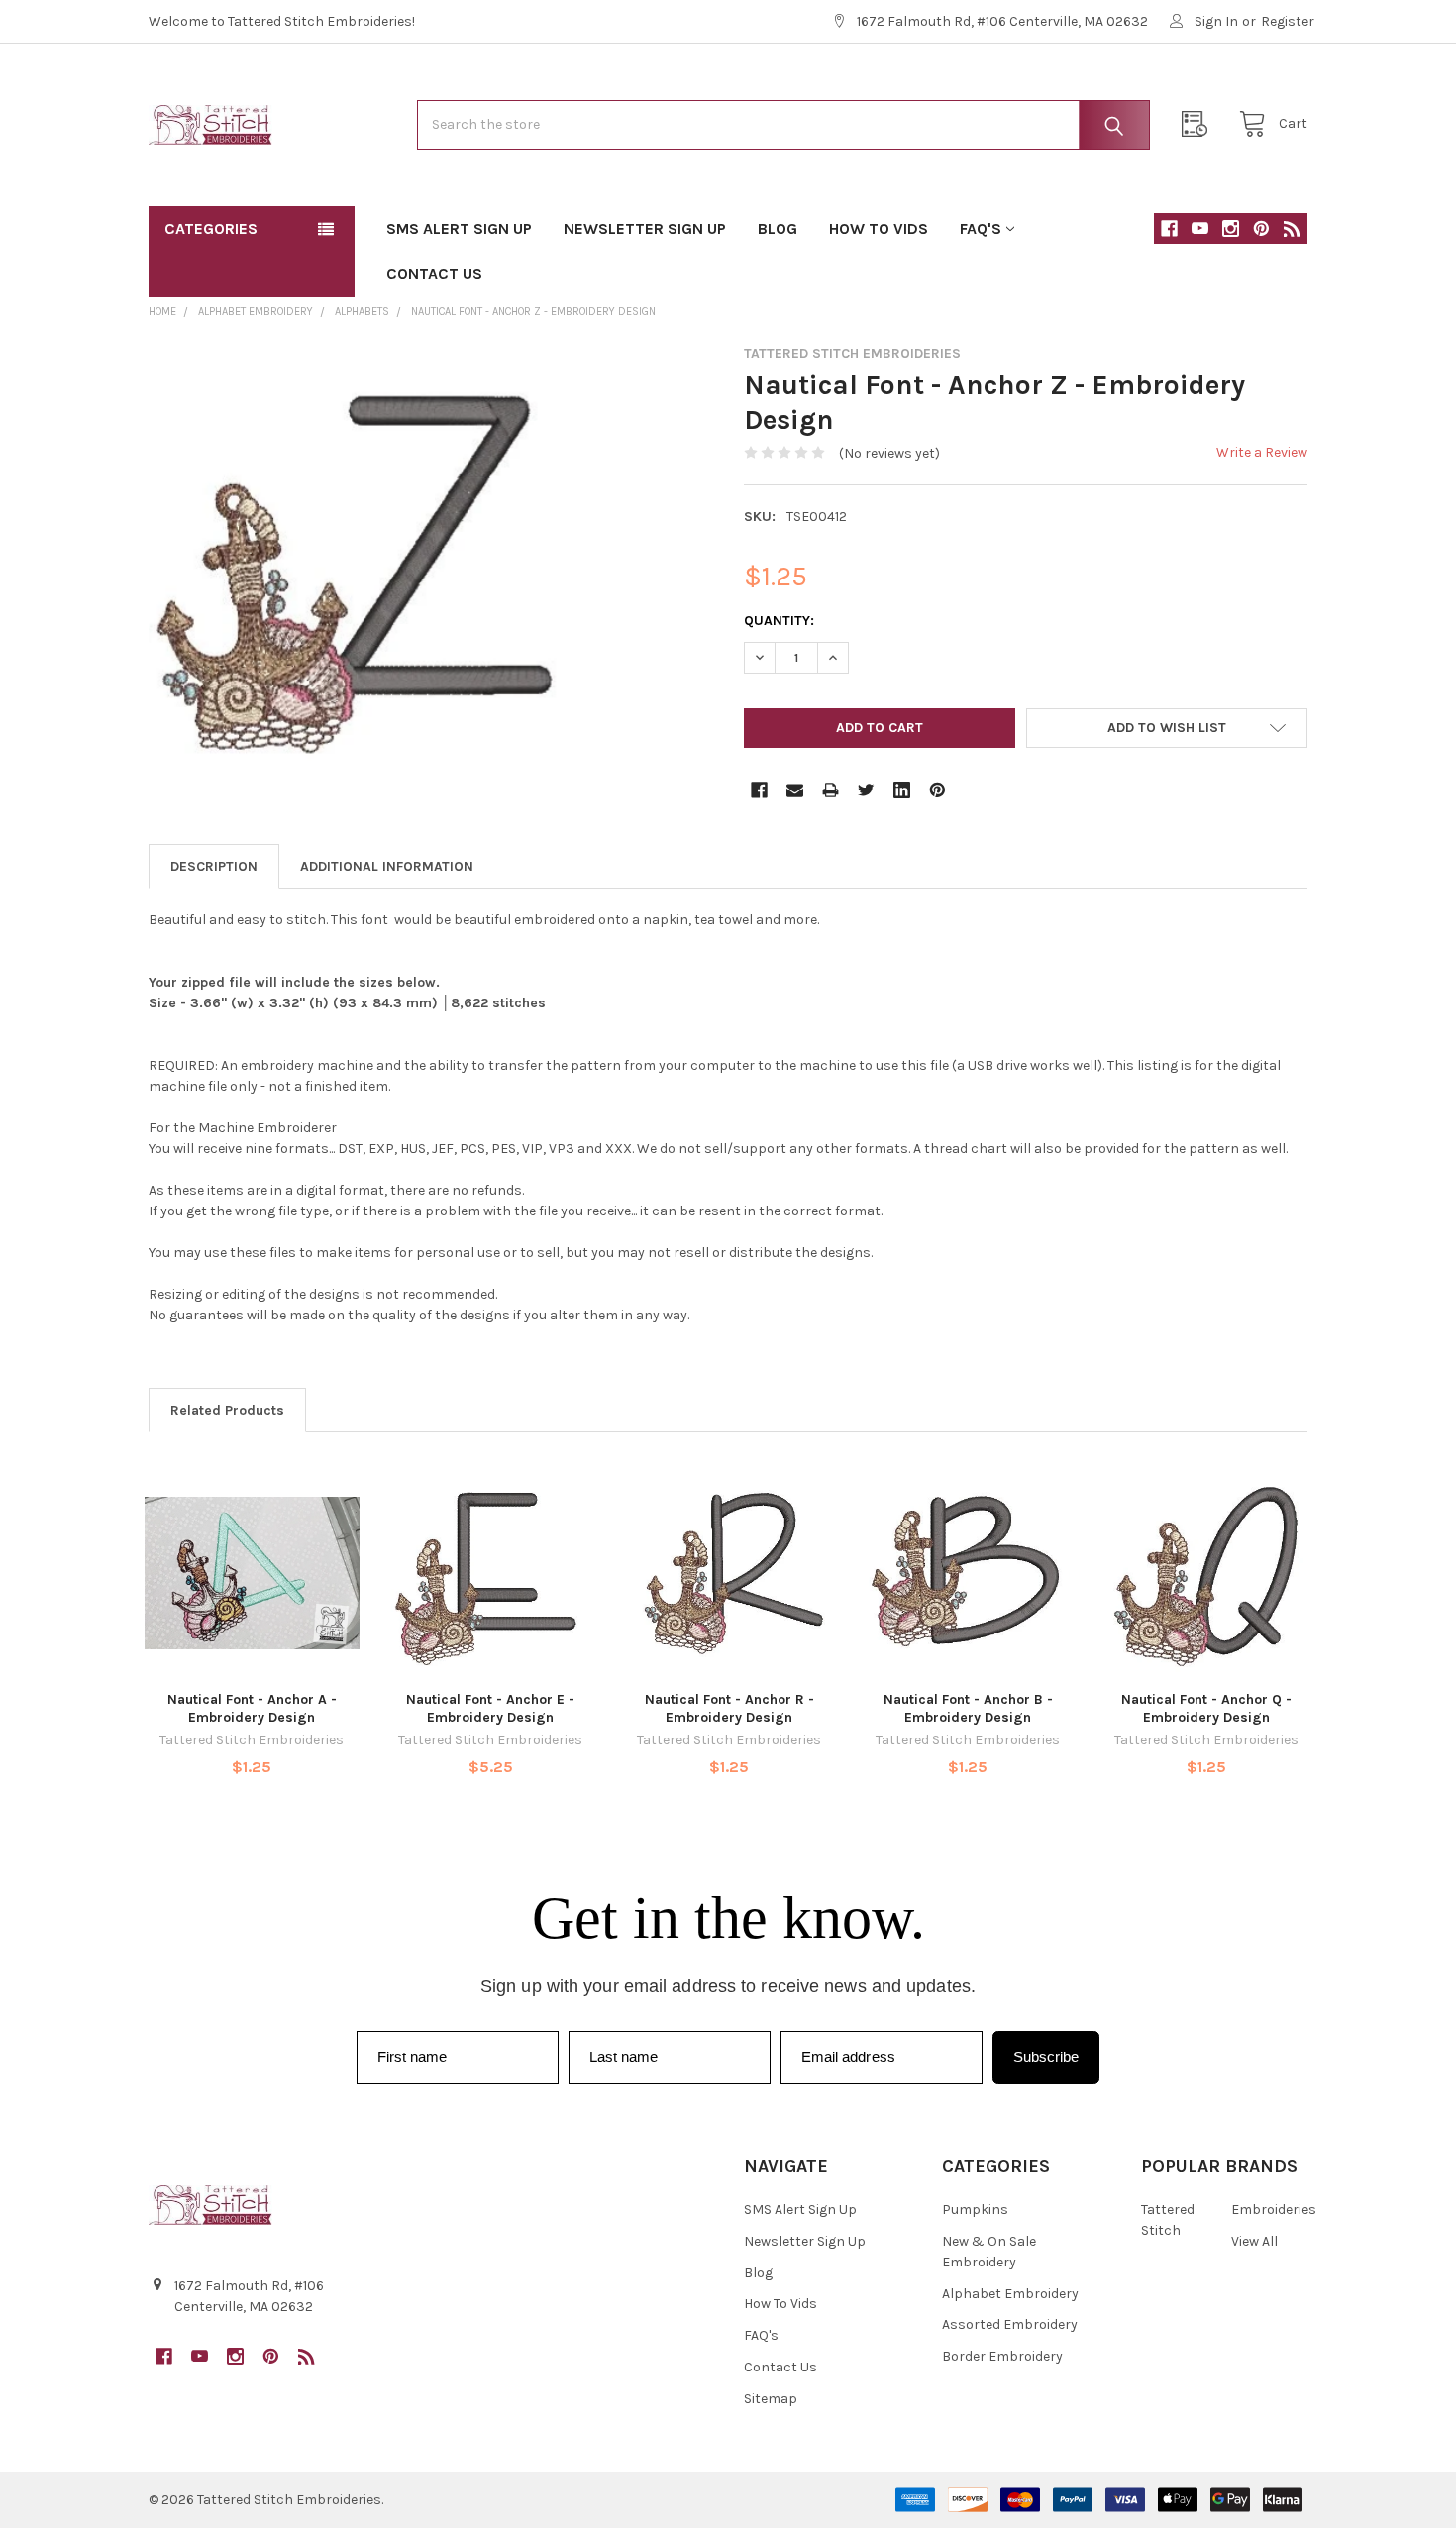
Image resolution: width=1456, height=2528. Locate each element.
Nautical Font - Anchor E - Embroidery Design (490, 1708)
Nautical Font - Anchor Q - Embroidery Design (1206, 1708)
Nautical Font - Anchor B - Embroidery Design (968, 1708)
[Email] (795, 790)
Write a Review (1262, 452)
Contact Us (434, 274)
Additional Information (387, 866)
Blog (778, 228)
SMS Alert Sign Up (459, 228)
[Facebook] (1169, 228)
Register (1288, 21)
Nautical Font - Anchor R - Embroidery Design (729, 1708)
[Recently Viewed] (1199, 124)
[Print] (831, 790)
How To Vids (879, 228)
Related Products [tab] (227, 1410)
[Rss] (1292, 228)
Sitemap (771, 2399)
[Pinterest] (1261, 228)
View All (1254, 2241)
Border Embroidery (1002, 2356)
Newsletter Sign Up (645, 228)
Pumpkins (975, 2210)
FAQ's (981, 228)
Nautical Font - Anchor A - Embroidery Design (252, 1708)
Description (214, 866)
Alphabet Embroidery (1010, 2294)
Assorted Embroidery (1010, 2324)
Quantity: (779, 621)
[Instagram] (1231, 228)
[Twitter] (866, 790)
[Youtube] (1200, 228)
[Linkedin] (902, 790)
